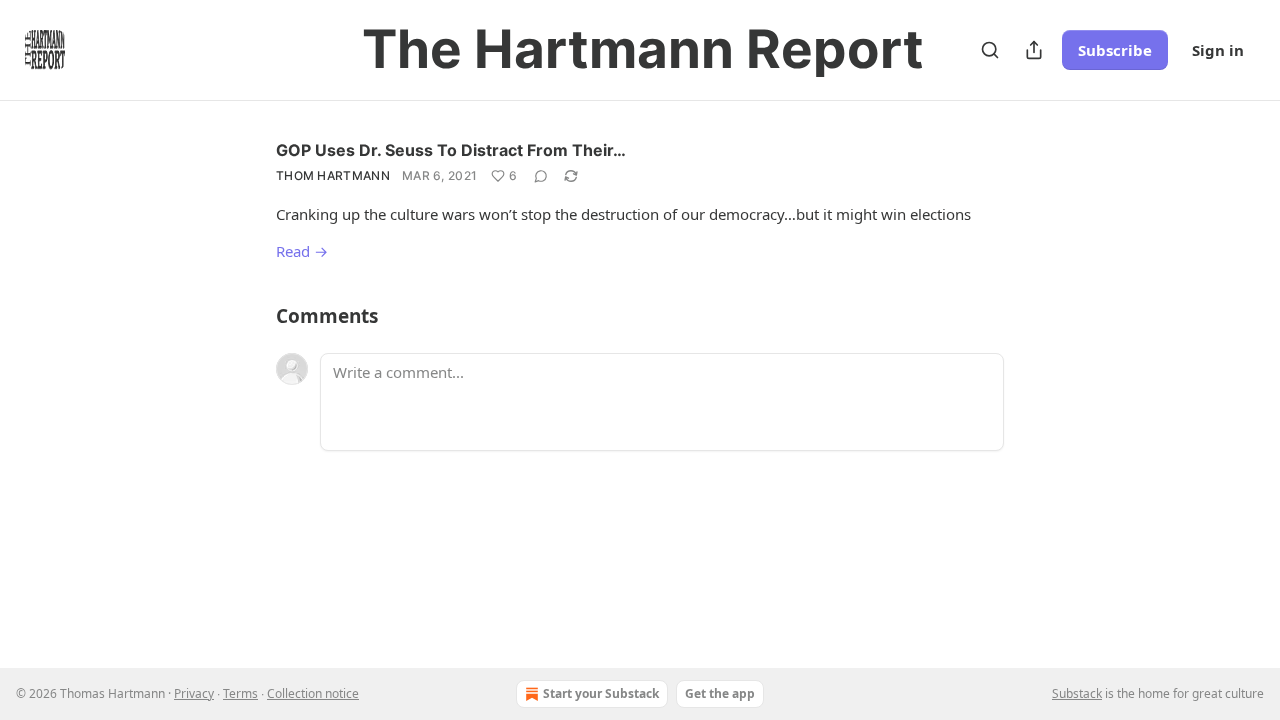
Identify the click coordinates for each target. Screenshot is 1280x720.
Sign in (1218, 50)
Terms (240, 693)
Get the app (720, 693)
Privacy (194, 693)
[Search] (990, 50)
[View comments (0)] (541, 176)
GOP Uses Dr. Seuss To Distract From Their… (451, 150)
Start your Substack (601, 693)
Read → (302, 251)
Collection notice (313, 693)
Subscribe (1115, 50)
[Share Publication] (1034, 50)
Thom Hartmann (333, 175)
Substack (1077, 693)
